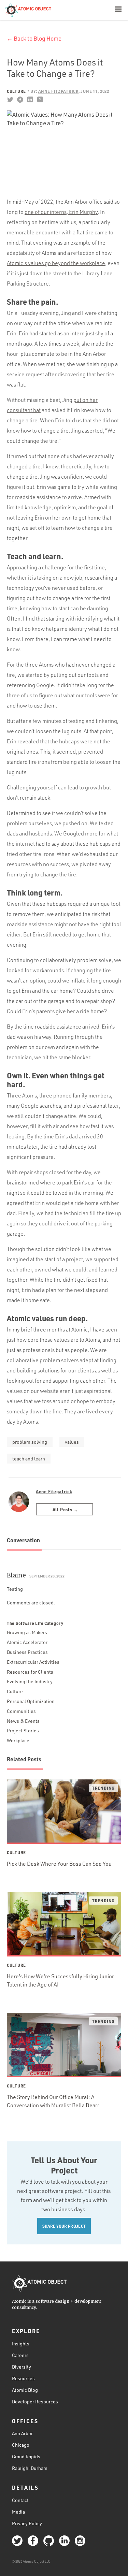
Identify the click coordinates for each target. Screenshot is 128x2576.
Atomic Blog (25, 2390)
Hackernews (40, 100)
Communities (21, 1711)
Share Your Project (64, 2226)
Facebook (20, 100)
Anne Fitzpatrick (54, 1491)
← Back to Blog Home (34, 38)
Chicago (21, 2445)
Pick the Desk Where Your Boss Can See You (59, 1864)
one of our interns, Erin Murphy (61, 212)
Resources (23, 2378)
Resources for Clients (30, 1672)
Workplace (18, 1740)
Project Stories (23, 1730)
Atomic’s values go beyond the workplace (56, 263)
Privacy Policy (27, 2523)
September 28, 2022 (47, 1576)
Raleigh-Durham (30, 2468)
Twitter (10, 100)
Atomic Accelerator (27, 1642)
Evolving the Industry (30, 1681)
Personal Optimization (31, 1701)
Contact (20, 2500)
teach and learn (29, 1459)
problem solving (30, 1442)
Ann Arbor (22, 2433)
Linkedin (30, 100)
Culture (16, 91)
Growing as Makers (27, 1632)
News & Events (23, 1721)
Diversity (22, 2367)
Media (18, 2512)
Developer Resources (35, 2402)
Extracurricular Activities (33, 1662)
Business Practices (27, 1652)
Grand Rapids (26, 2456)
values (72, 1442)
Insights (21, 2344)
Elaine (16, 1575)
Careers (20, 2355)
